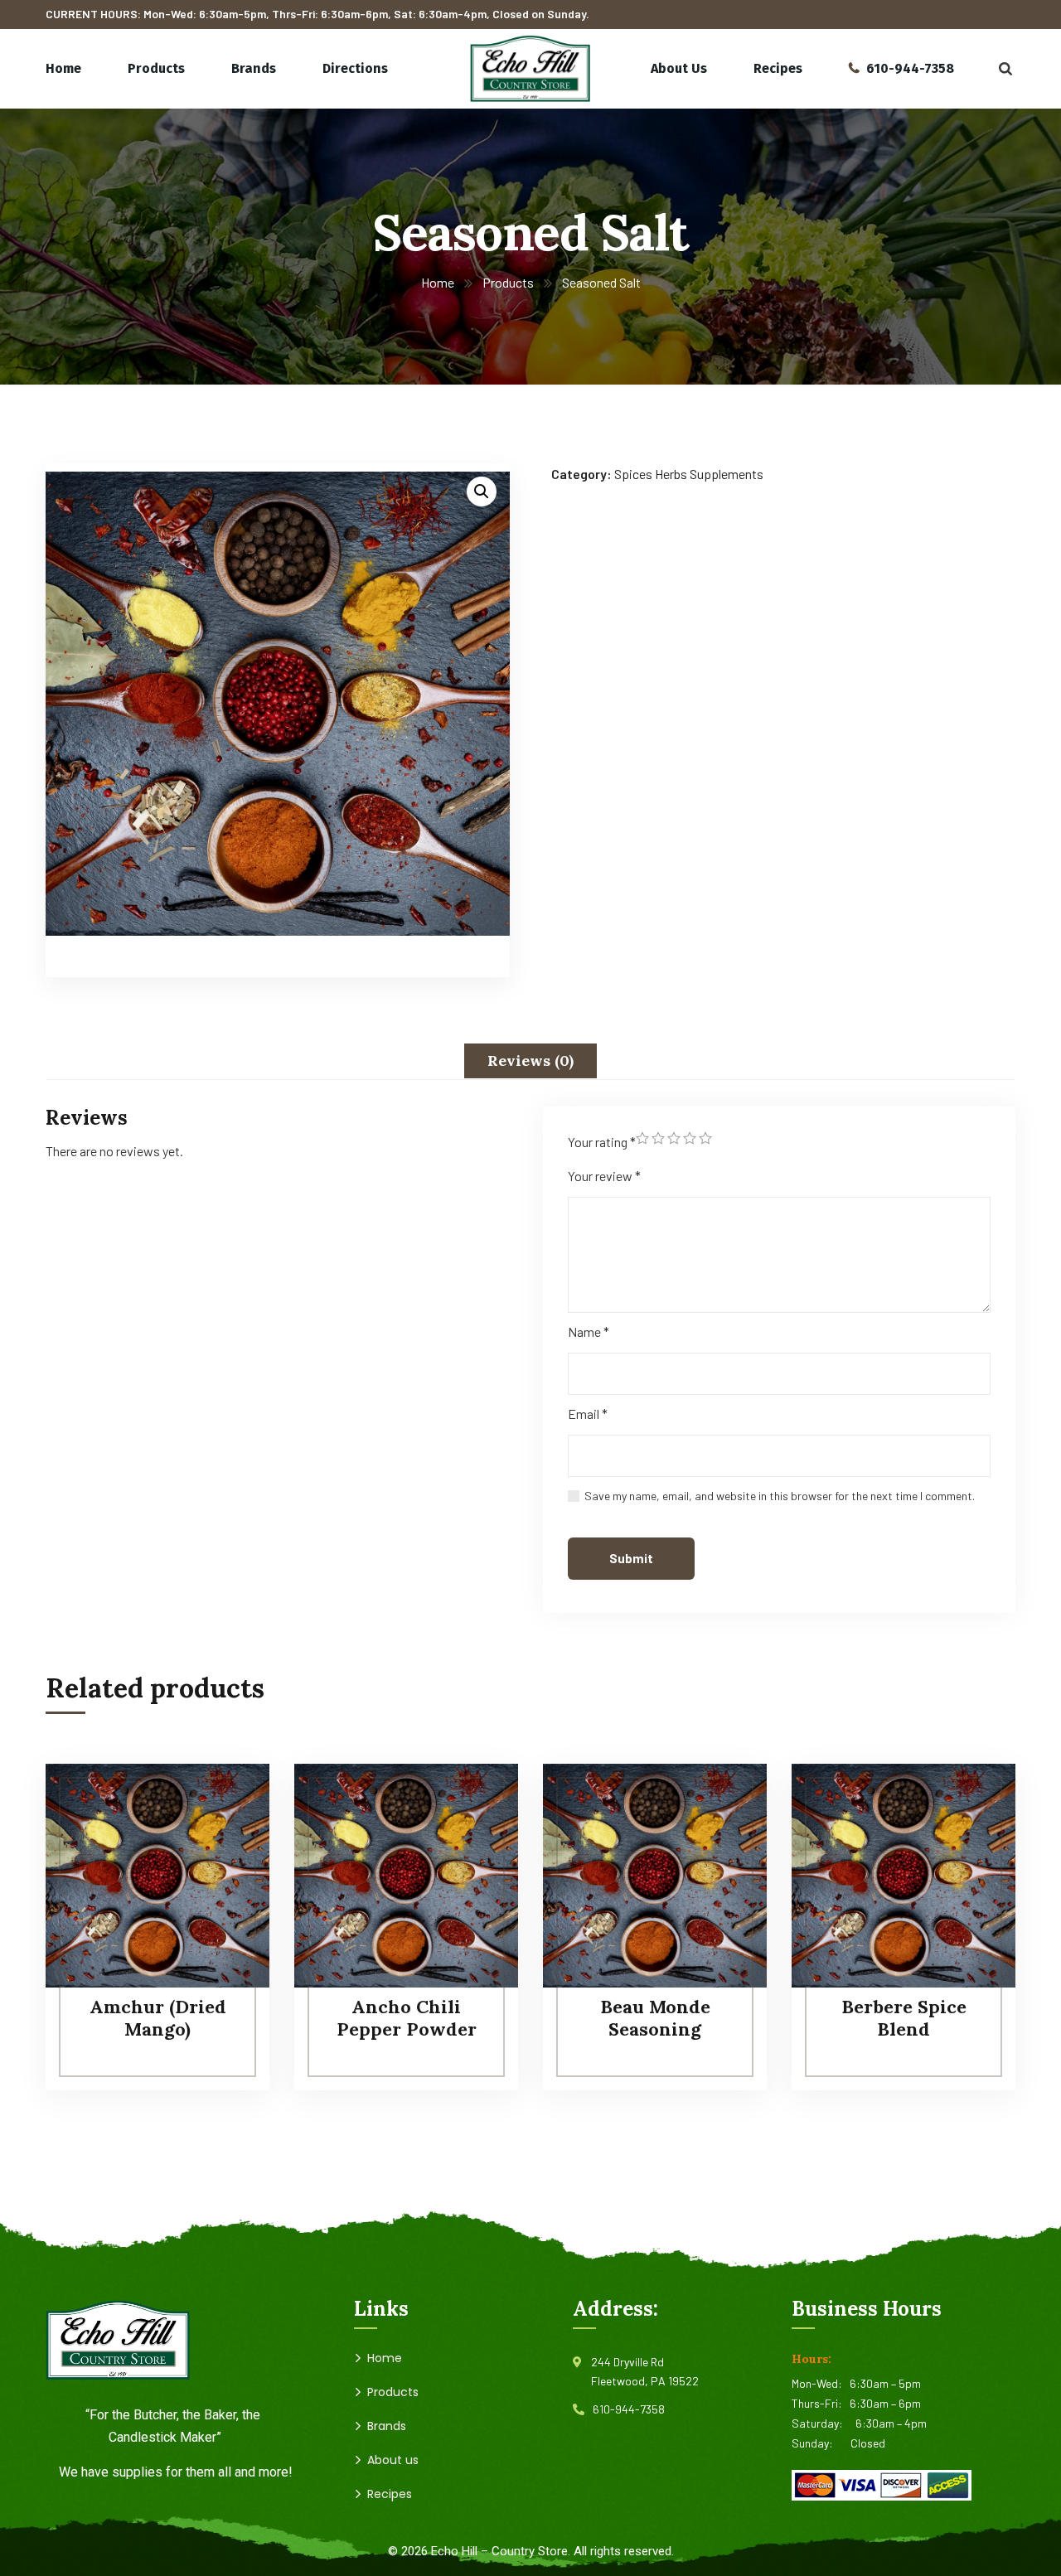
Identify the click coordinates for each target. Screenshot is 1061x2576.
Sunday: (821, 2443)
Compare (225, 1801)
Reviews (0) (530, 1060)
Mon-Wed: (821, 2383)
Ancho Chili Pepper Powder (407, 2017)
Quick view (225, 1877)
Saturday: (824, 2423)
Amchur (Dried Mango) (158, 2017)
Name (589, 1332)
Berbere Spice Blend (904, 2017)
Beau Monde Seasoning (655, 2017)
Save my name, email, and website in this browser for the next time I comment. (780, 1496)
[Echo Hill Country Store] (530, 69)
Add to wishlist (225, 1839)
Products (508, 282)
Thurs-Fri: (821, 2403)
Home (438, 282)
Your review (604, 1176)
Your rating (602, 1142)
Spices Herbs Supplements (689, 474)
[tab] (530, 1061)
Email (588, 1414)
